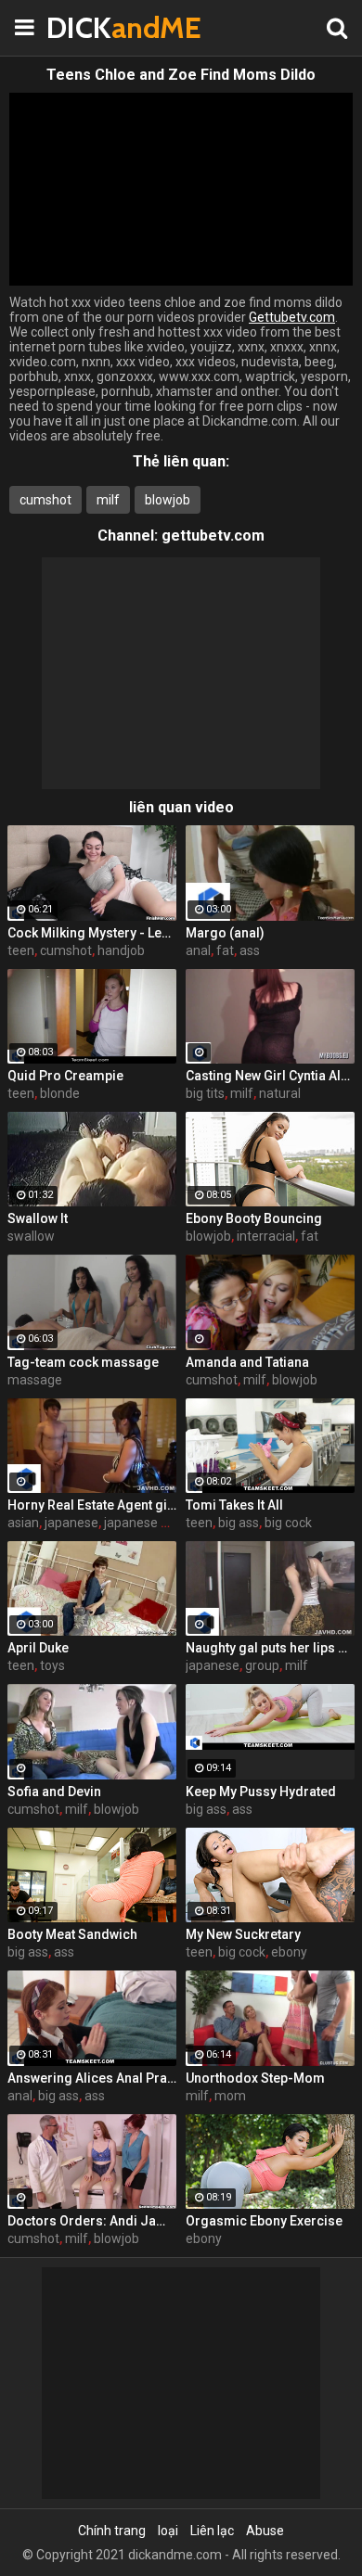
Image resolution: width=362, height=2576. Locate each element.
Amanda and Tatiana (247, 1362)
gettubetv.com (213, 536)
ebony (289, 1952)
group (262, 1665)
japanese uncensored (167, 1523)
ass (250, 950)
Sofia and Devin (54, 1792)
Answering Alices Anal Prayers (92, 2078)
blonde (60, 1093)
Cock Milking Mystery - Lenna (92, 933)
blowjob (168, 500)
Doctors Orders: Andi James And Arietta (92, 2221)
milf (108, 500)
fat (225, 950)
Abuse (265, 2531)
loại (168, 2531)
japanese (71, 1523)
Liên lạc (212, 2531)
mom (230, 2096)
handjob (121, 950)
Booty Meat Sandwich (72, 1934)
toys (52, 1665)
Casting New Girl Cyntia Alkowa (270, 1076)
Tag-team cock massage (83, 1362)
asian (23, 1523)
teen (21, 950)
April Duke (38, 1648)
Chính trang (112, 2531)
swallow (31, 1236)
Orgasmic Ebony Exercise (264, 2221)
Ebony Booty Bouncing (254, 1218)
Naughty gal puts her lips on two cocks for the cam (270, 1648)
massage (35, 1380)
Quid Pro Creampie (65, 1076)
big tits (205, 1093)
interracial (266, 1236)
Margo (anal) (225, 933)
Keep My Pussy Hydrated (261, 1792)
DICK (93, 27)
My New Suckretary (243, 1934)
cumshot (45, 500)
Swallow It (38, 1218)
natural (280, 1093)
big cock (288, 1523)
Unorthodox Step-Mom (255, 2078)
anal (198, 950)
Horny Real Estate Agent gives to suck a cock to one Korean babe (92, 1505)
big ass (239, 1523)
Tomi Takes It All (234, 1505)
